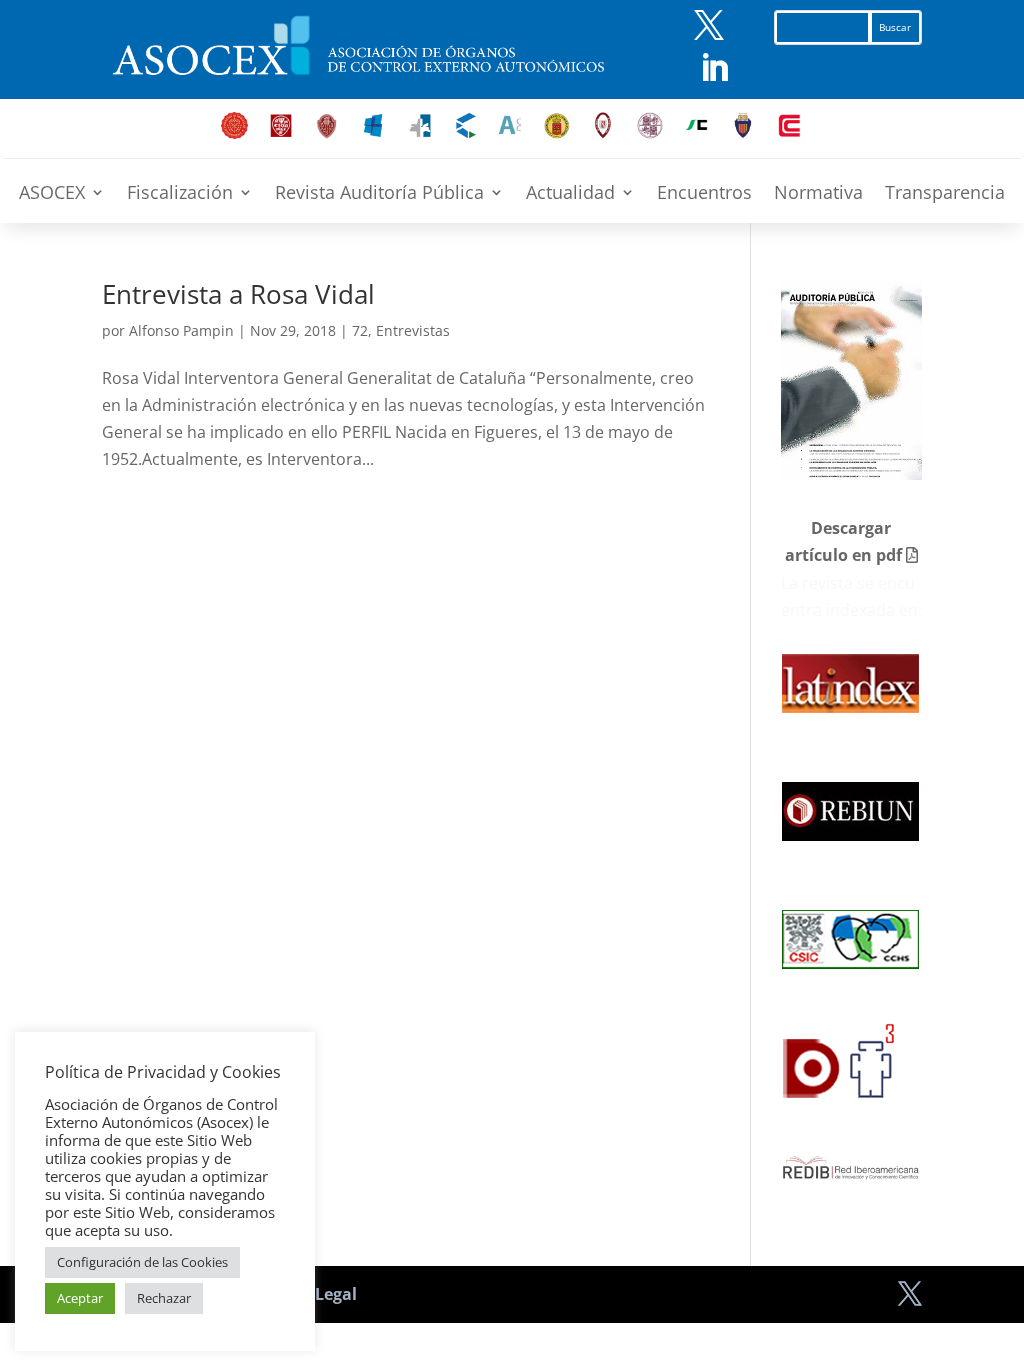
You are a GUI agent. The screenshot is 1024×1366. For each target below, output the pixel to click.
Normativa (818, 194)
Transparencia (945, 194)
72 (360, 330)
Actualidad (570, 194)
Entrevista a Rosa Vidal (238, 294)
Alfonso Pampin (181, 330)
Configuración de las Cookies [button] (142, 1262)
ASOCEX (52, 194)
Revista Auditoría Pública (379, 194)
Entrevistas (413, 330)
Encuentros (704, 194)
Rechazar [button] (164, 1298)
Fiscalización (180, 194)
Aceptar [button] (80, 1298)
